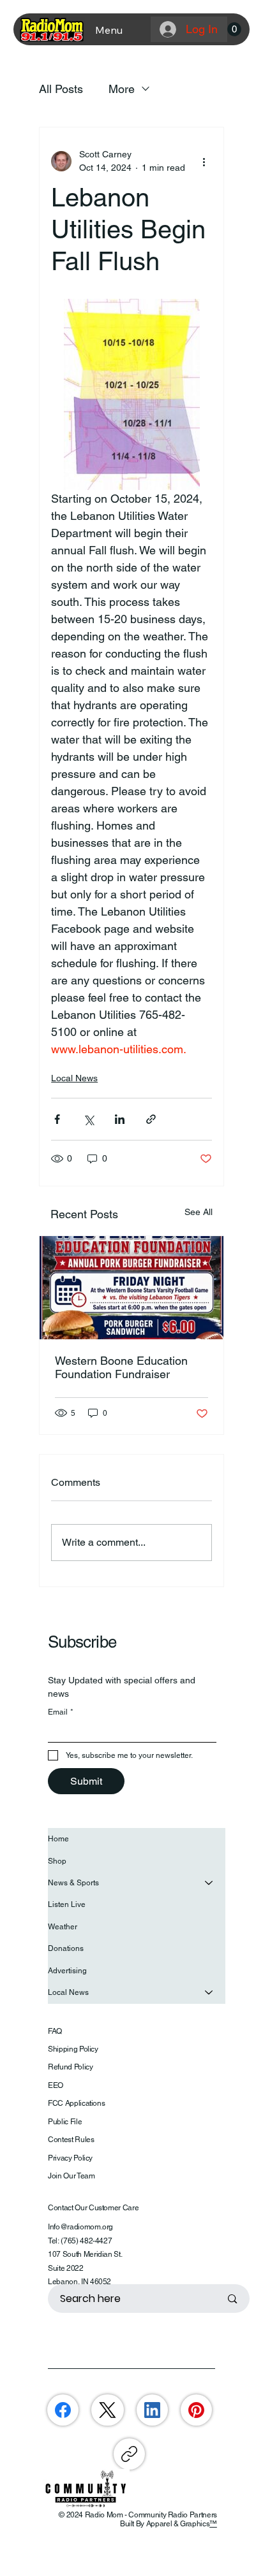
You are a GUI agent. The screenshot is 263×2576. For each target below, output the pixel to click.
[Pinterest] (196, 2410)
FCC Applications (76, 2103)
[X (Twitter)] (108, 2410)
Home (58, 1839)
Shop (57, 1861)
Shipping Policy (73, 2049)
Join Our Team (71, 2176)
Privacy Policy (70, 2158)
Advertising (67, 1971)
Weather (63, 1927)
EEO (56, 2085)
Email (61, 1712)
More (122, 89)
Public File (65, 2122)
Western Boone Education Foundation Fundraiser (121, 1367)
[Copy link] (129, 2454)
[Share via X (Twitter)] (88, 1119)
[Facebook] (63, 2410)
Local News (74, 1078)
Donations (66, 1948)
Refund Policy (70, 2067)
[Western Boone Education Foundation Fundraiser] (131, 1288)
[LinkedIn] (152, 2410)
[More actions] (204, 161)
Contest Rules (71, 2140)
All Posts (61, 89)
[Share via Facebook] (57, 1119)
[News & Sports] (209, 1883)
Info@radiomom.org (80, 2227)
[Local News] (209, 1992)
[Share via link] (151, 1119)
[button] (234, 29)
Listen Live (67, 1904)
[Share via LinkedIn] (120, 1119)
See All (199, 1212)
